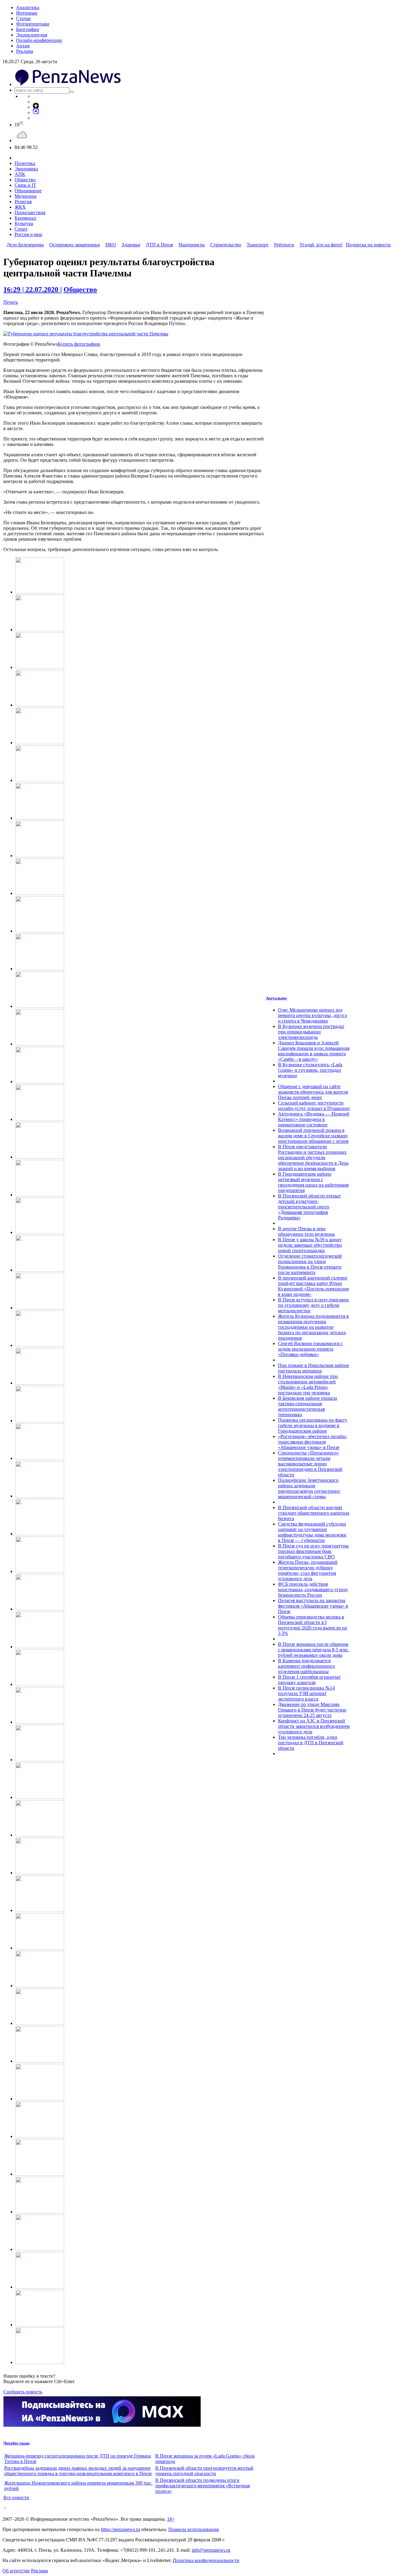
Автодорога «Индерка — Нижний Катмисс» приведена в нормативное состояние (314, 1119)
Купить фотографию (79, 344)
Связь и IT (25, 185)
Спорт (21, 229)
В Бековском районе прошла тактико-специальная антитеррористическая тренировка (307, 1406)
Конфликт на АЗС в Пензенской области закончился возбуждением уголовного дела (314, 1726)
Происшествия (30, 212)
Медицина (26, 196)
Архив (23, 46)
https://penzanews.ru (120, 2529)
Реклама (25, 51)
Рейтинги (284, 245)
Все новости (16, 2497)
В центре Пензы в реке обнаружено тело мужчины (306, 1231)
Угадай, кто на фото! (321, 245)
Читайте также (17, 2443)
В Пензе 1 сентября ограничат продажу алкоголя (309, 1680)
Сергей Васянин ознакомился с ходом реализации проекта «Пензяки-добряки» (310, 1349)
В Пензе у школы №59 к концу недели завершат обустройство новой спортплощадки (310, 1245)
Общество (25, 180)
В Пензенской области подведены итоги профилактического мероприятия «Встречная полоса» (202, 2486)
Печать (11, 302)
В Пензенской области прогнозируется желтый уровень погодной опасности (204, 2471)
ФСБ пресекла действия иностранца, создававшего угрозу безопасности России (313, 1589)
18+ (171, 2519)
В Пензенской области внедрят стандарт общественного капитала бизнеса (314, 1513)
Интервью (27, 13)
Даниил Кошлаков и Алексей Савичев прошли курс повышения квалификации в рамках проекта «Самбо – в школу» (314, 1051)
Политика (25, 163)
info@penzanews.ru (211, 2550)
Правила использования (193, 2529)
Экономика (26, 169)
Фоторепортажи (33, 24)
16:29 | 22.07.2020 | (33, 289)
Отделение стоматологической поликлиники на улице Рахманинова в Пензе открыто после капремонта (310, 1264)
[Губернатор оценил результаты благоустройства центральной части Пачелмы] (86, 334)
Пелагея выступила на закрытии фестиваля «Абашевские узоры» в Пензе (313, 1606)
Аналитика (28, 7)
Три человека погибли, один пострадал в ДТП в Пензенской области (311, 1743)
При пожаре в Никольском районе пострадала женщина (314, 1368)
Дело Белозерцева (25, 245)
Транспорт (258, 245)
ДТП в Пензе (159, 245)
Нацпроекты (192, 245)
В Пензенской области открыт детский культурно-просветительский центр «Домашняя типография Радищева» (309, 1207)
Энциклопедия (32, 35)
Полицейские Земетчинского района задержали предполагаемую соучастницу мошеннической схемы (309, 1488)
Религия (23, 202)
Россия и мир (28, 234)
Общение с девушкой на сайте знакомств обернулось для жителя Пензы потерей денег (313, 1092)
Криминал (25, 218)
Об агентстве (16, 2571)
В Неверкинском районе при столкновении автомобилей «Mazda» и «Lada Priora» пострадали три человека (308, 1384)
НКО (111, 245)
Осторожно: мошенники (75, 245)
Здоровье (131, 245)
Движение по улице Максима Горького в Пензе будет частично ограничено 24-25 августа (312, 1710)
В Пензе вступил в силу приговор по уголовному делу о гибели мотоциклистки (313, 1305)
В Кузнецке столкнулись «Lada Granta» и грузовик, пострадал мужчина (310, 1070)
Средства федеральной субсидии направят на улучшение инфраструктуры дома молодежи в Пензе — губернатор (312, 1532)
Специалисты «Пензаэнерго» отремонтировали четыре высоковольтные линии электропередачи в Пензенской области (310, 1464)
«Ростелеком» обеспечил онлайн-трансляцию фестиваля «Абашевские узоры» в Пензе (313, 1442)
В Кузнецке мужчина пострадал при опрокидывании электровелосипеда (311, 1032)
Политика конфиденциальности (206, 2560)
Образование (28, 191)
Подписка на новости (368, 245)
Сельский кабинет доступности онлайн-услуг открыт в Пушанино (314, 1106)
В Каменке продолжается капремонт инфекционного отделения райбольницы (306, 1666)
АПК (20, 174)
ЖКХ (20, 207)
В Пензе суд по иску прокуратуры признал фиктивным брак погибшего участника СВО (313, 1551)
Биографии (28, 29)
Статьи (23, 18)
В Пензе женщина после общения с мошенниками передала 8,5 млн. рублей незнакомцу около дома (313, 1650)
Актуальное (276, 998)
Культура (24, 223)
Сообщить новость (23, 2392)
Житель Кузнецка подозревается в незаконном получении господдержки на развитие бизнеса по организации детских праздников (313, 1327)
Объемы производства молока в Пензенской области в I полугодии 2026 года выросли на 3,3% (312, 1625)
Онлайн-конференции (39, 40)
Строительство (226, 245)
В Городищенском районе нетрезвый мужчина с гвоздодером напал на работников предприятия (313, 1182)
